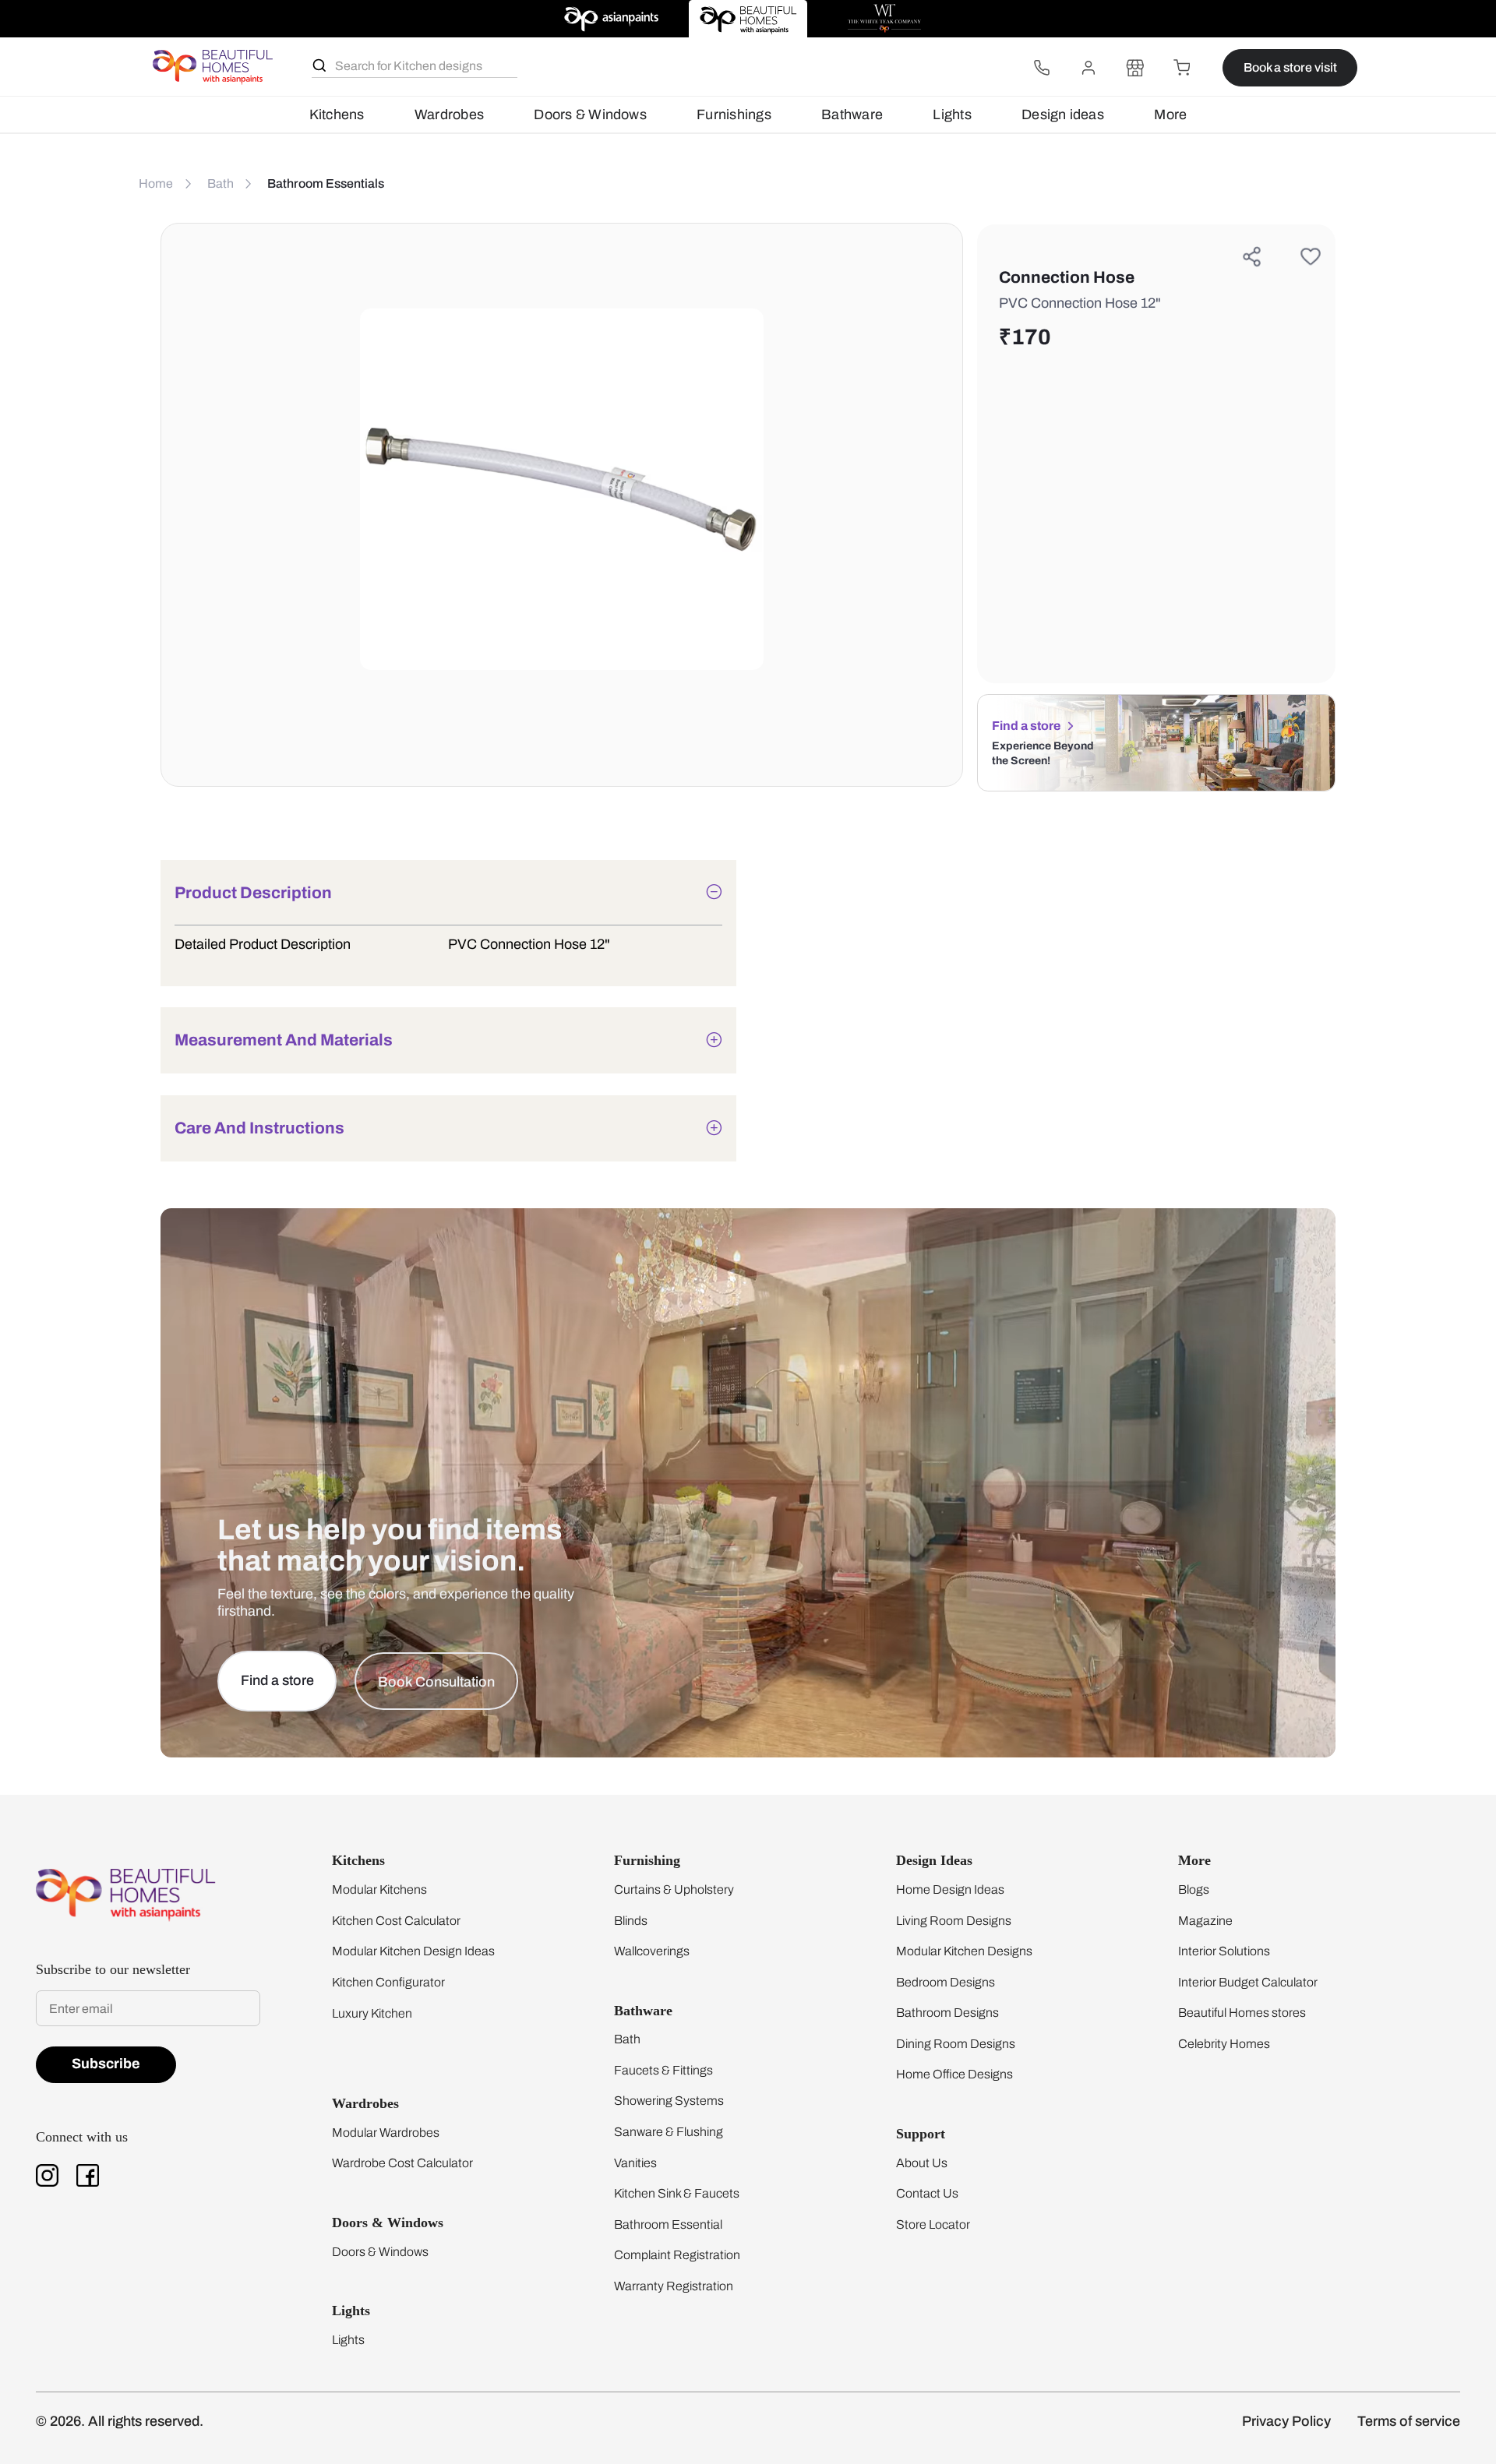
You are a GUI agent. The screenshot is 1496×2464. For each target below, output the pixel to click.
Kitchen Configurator (388, 1982)
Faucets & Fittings (663, 2070)
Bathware (852, 115)
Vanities (635, 2163)
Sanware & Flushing (669, 2132)
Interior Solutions (1224, 1951)
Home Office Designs (954, 2074)
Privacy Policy (1286, 2421)
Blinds (631, 1921)
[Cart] (1182, 68)
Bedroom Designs (946, 1982)
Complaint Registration (677, 2255)
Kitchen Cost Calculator (396, 1921)
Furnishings (734, 115)
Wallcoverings (652, 1951)
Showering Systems (669, 2101)
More (1170, 115)
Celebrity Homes (1224, 2044)
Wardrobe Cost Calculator (402, 2163)
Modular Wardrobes (386, 2133)
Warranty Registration (674, 2286)
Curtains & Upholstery (674, 1889)
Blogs (1194, 1889)
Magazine (1205, 1921)
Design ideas (1063, 115)
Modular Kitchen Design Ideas (413, 1951)
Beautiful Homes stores (1242, 2013)
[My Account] (1088, 68)
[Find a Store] (1135, 68)
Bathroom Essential (668, 2224)
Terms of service (1409, 2421)
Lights (952, 115)
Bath (627, 2039)
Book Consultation (436, 1682)
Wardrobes (449, 115)
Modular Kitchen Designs (964, 1951)
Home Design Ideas (950, 1889)
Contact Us (927, 2193)
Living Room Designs (954, 1921)
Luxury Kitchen (372, 2013)
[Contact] (1042, 68)
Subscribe (106, 2064)
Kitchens (337, 115)
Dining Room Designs (956, 2044)
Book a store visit (1290, 67)
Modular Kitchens (379, 1889)
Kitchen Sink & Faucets (677, 2193)
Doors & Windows (590, 115)
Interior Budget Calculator (1248, 1982)
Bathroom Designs (947, 2013)
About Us (922, 2163)
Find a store (1026, 726)
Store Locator (933, 2224)
